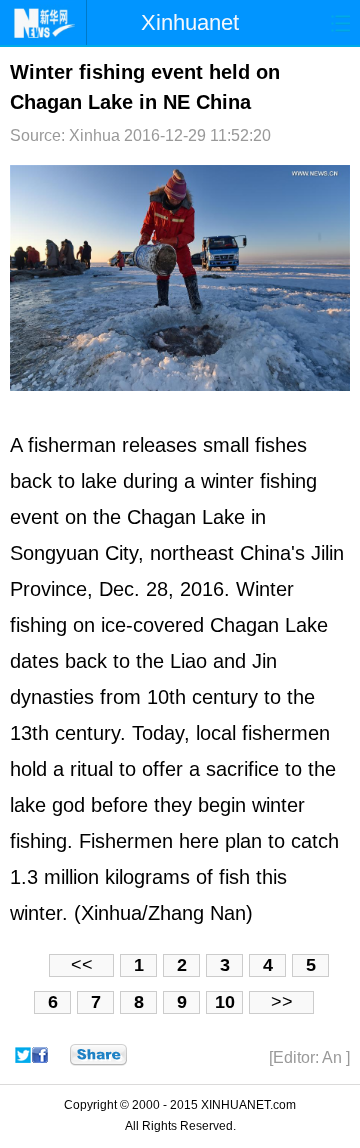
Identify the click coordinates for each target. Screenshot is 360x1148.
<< (82, 965)
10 (225, 1002)
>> (282, 1002)
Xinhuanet (190, 22)
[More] (98, 1055)
